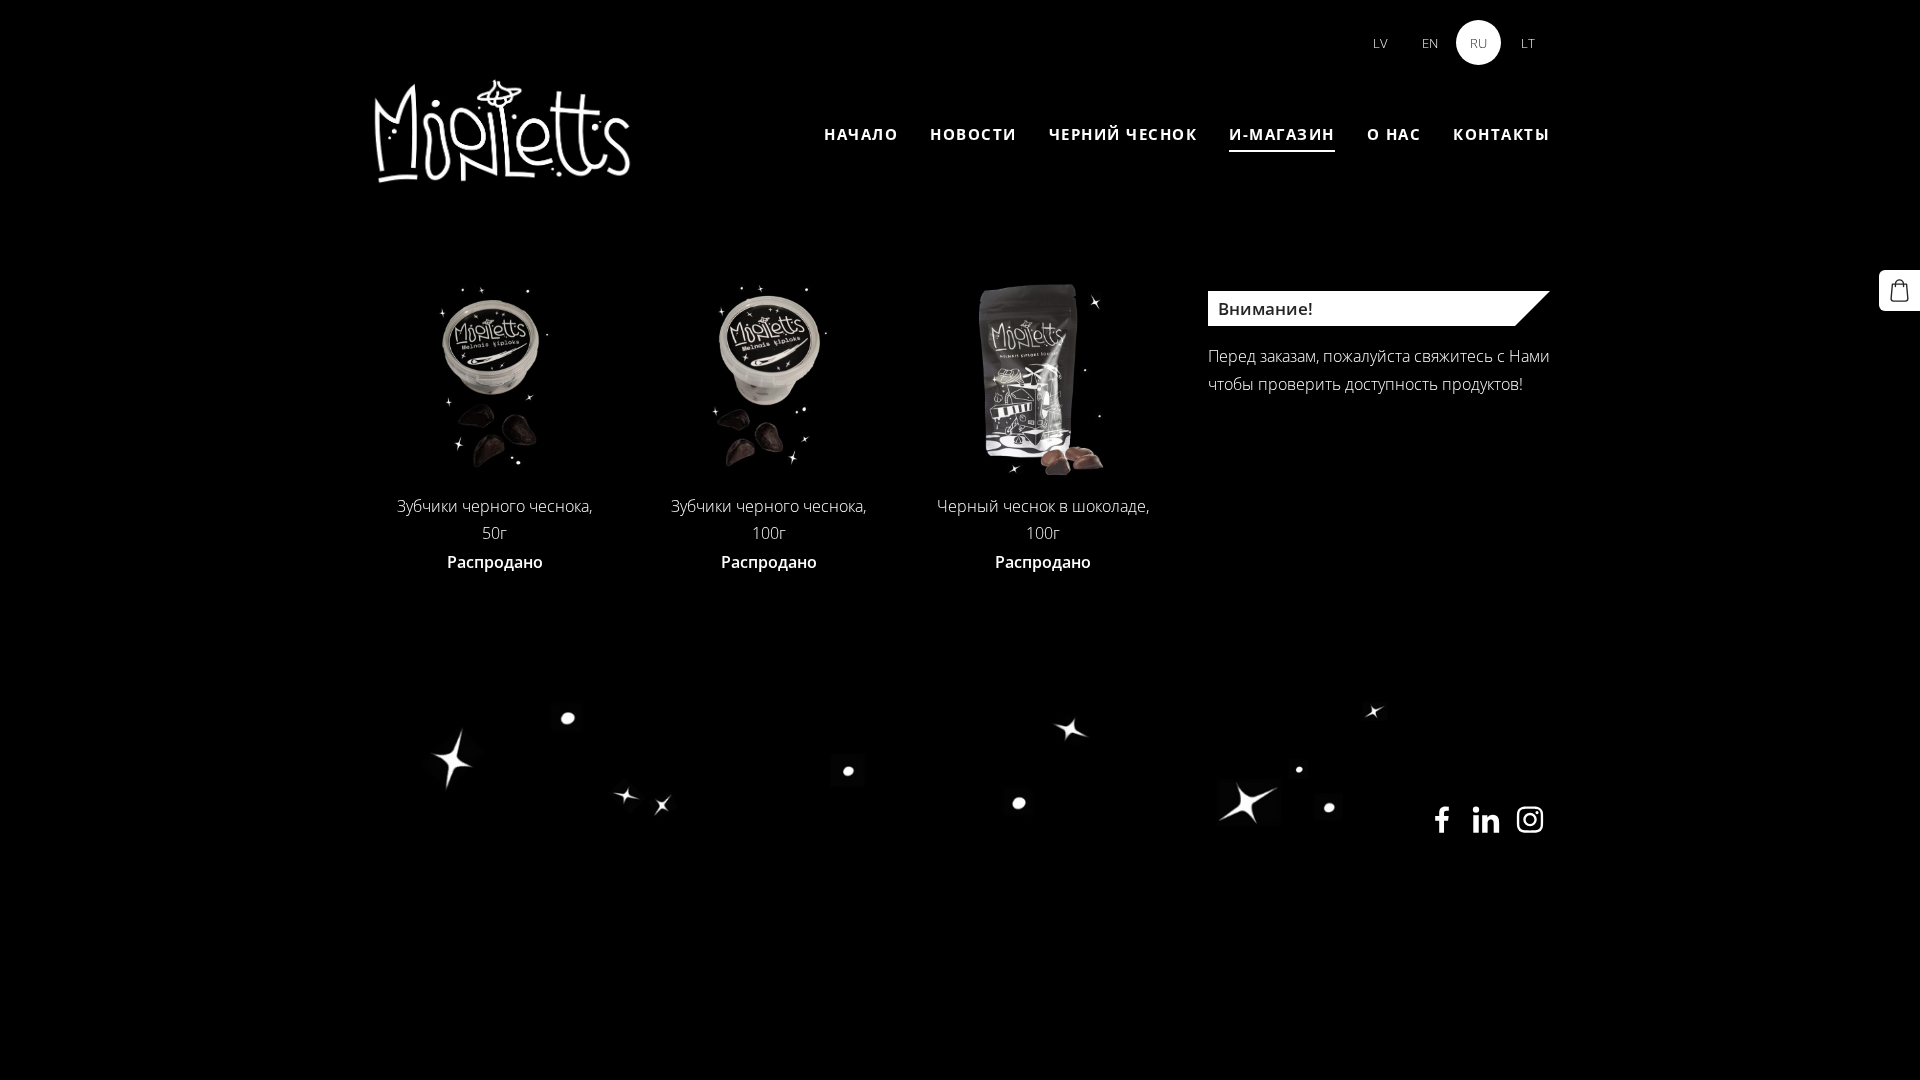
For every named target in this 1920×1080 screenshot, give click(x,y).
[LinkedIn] (1486, 819)
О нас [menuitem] (1394, 134)
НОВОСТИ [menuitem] (973, 134)
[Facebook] (1442, 819)
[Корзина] (1899, 290)
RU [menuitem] (1478, 43)
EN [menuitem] (1430, 43)
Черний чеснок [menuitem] (1123, 134)
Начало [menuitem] (861, 134)
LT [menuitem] (1528, 43)
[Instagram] (1530, 819)
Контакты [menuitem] (1501, 134)
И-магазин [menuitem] (1282, 134)
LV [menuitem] (1380, 43)
